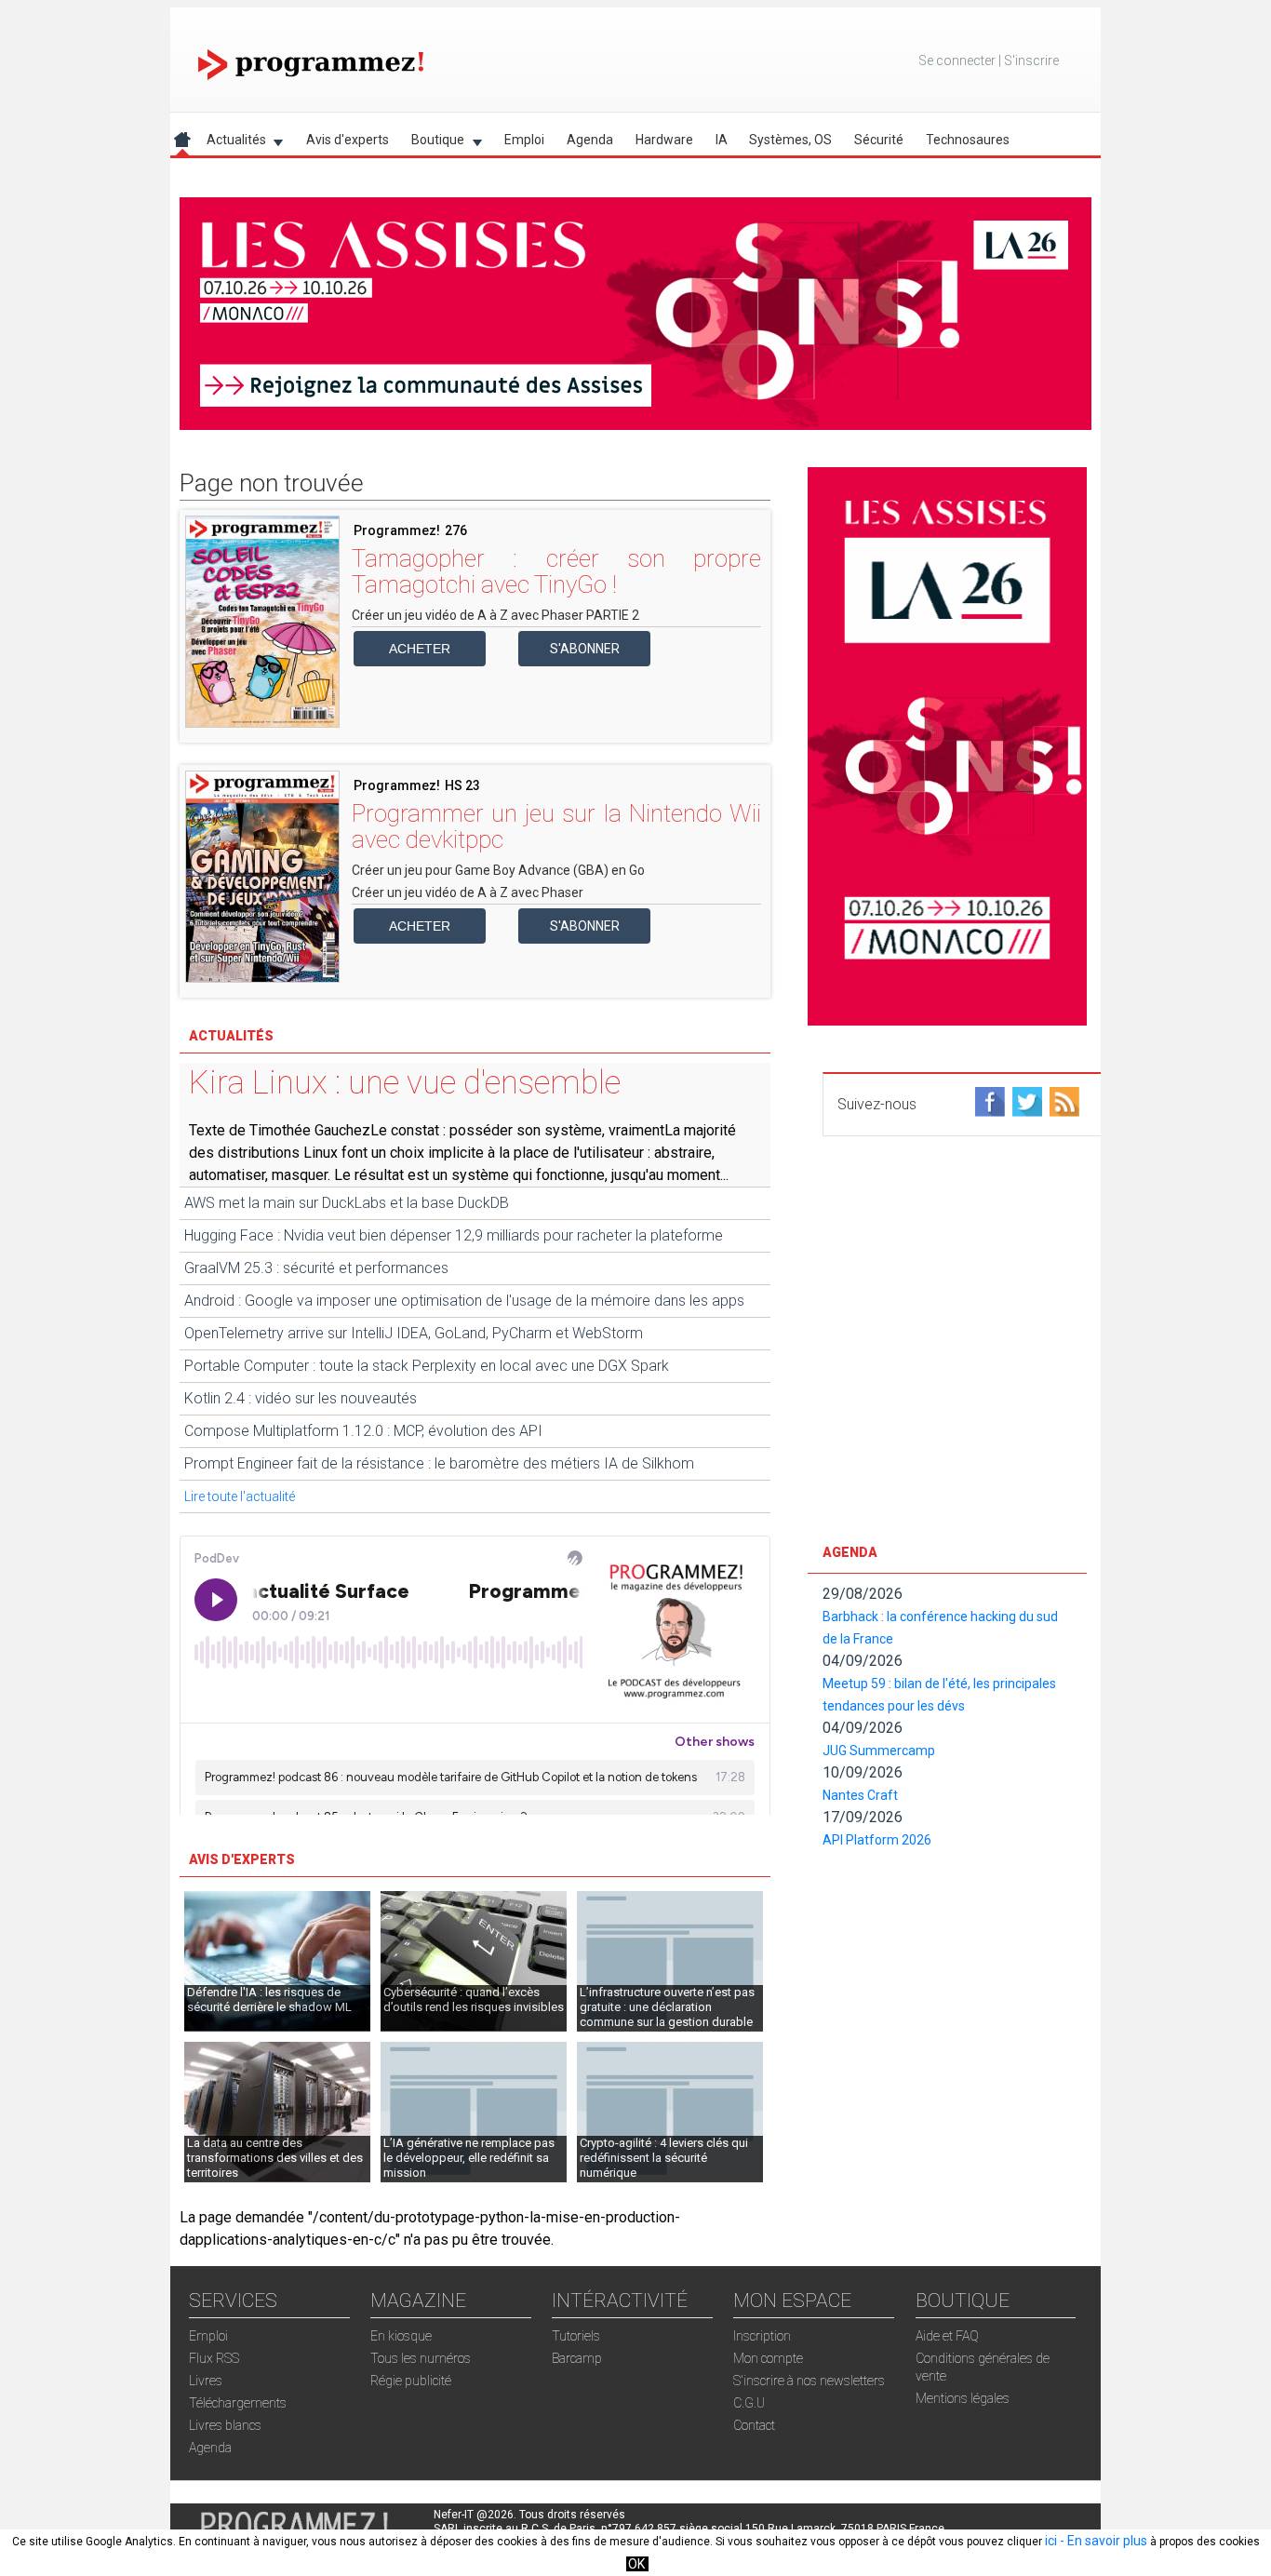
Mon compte (768, 2358)
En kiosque (401, 2336)
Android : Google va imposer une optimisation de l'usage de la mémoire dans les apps (464, 1301)
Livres (206, 2381)
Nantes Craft (860, 1795)
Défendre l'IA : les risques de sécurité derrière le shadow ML (269, 1999)
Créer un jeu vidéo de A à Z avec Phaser (468, 892)
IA (722, 140)
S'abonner (585, 649)
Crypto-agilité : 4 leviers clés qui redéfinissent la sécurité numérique (664, 2158)
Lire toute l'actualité (240, 1496)
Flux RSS (214, 2358)
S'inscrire (1031, 60)
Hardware (664, 140)
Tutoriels (576, 2336)
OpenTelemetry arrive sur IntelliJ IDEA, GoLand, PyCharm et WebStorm (414, 1333)
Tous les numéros (421, 2358)
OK (636, 2564)
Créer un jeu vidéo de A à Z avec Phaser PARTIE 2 (495, 615)
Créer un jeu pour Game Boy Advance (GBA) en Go (498, 870)
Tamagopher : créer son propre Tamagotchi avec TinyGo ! (556, 571)
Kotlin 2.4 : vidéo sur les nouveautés (301, 1398)
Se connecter (957, 60)
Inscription (762, 2336)
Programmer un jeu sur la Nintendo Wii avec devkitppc (556, 826)
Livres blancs (225, 2425)
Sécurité (879, 140)
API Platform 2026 (877, 1840)
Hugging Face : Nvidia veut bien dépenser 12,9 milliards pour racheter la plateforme (454, 1235)
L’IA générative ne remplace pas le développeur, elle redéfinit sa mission (469, 2158)
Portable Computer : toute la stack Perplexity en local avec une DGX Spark (427, 1366)
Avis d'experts (348, 140)
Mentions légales (963, 2398)
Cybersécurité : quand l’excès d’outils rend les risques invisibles (474, 1999)
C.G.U (749, 2403)
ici (1051, 2541)
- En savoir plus (1102, 2541)
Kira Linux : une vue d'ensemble (405, 1083)
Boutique (432, 143)
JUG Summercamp (879, 1751)
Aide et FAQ (947, 2336)
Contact (754, 2425)
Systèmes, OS (790, 140)
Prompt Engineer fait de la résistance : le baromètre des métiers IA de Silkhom (439, 1463)
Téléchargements (238, 2403)
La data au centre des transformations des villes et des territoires (275, 2158)
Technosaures (968, 140)
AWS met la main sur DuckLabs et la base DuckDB (347, 1203)
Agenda (590, 140)
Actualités (231, 143)
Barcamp (577, 2358)
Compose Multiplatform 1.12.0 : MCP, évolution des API (363, 1431)
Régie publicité (411, 2381)
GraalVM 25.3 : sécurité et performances (316, 1268)
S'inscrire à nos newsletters (809, 2381)
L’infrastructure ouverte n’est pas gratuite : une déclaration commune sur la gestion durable (667, 2007)
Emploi (524, 140)
